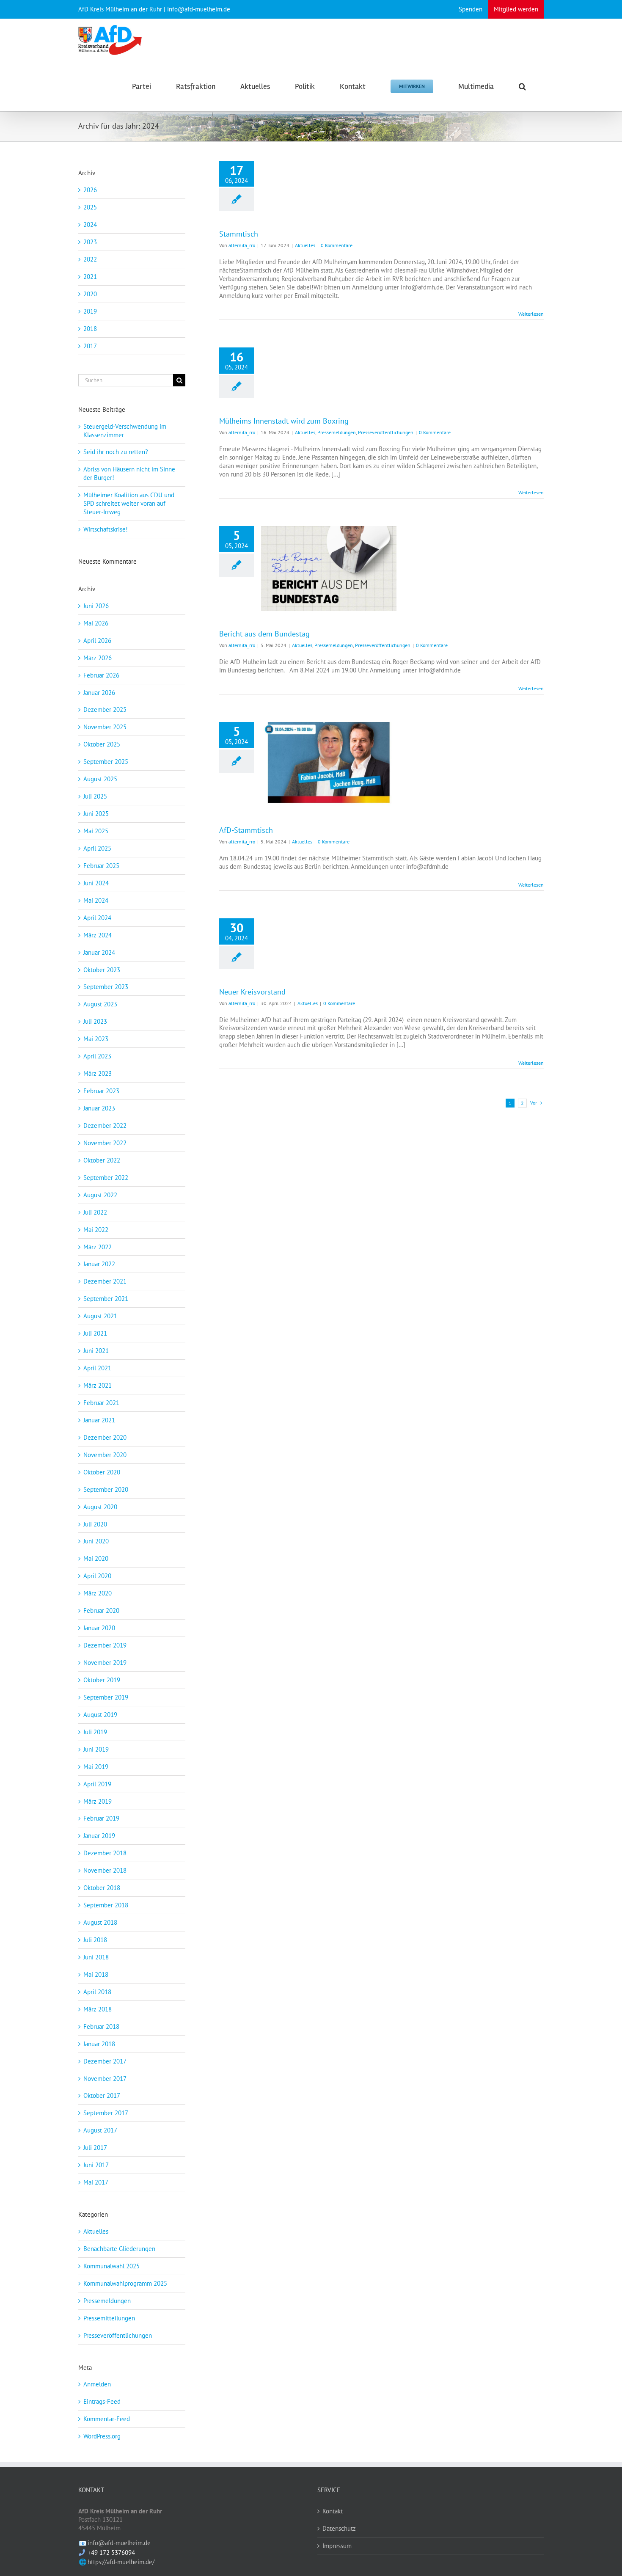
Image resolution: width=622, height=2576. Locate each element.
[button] (522, 86)
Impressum (337, 2546)
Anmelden (97, 2384)
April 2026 (97, 641)
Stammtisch (239, 234)
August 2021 (100, 1316)
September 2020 (106, 1489)
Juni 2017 (96, 2165)
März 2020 (98, 1593)
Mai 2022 (96, 1230)
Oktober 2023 (102, 970)
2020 (90, 294)
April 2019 (97, 1784)
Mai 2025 (96, 831)
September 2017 (106, 2113)
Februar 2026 (101, 675)
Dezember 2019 (105, 1645)
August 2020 (100, 1507)
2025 (90, 207)
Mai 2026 (96, 623)
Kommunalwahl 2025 (111, 2266)
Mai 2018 (96, 1974)
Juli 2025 (95, 796)
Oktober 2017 (102, 2095)
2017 (90, 346)
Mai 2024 (96, 900)
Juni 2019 (96, 1749)
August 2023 (100, 1004)
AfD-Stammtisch (246, 830)
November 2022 (105, 1143)
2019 (90, 311)
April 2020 (97, 1576)
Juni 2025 (96, 814)
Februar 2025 (101, 866)
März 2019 (98, 1801)
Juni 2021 (96, 1351)
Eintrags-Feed (102, 2401)
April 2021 (97, 1368)
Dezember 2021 (105, 1281)
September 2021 (106, 1299)
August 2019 (100, 1715)
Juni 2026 (96, 606)
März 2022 (98, 1247)
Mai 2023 (96, 1039)
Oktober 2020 (102, 1472)
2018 (90, 329)
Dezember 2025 (105, 709)
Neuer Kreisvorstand (252, 992)
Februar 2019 (101, 1818)
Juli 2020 (95, 1524)
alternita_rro (242, 245)
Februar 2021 (101, 1403)
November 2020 (105, 1455)
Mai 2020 (96, 1558)
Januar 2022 (99, 1264)
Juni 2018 (96, 1957)
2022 (90, 259)
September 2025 (106, 762)
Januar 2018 (99, 2044)
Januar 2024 (99, 952)
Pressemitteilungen (109, 2318)
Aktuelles (305, 245)
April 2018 (97, 1992)
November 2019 (105, 1663)
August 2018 (100, 1922)
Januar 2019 (99, 1836)
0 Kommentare (337, 245)
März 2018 (98, 2009)
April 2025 (97, 848)
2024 (90, 225)
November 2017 (105, 2079)
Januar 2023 (99, 1108)
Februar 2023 (101, 1091)
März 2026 (98, 658)
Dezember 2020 (105, 1437)
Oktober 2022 (102, 1160)
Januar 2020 (99, 1628)
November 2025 (105, 727)
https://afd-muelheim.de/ (121, 2562)
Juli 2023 (95, 1021)
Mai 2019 (96, 1767)
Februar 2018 (101, 2026)
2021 (90, 277)
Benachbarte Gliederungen (119, 2249)
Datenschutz (339, 2528)
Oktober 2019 (102, 1680)
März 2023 (98, 1073)
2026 (90, 190)
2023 (90, 242)
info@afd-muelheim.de (119, 2543)
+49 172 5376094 (111, 2553)
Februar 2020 (101, 1610)
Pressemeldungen (337, 432)
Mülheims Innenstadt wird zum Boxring (285, 421)
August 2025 (100, 779)
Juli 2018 (95, 1940)
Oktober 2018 (102, 1888)
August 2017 (100, 2130)
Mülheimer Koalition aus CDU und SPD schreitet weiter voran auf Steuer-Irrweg (129, 503)
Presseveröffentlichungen (386, 432)
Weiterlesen (531, 314)
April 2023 (97, 1056)
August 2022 (100, 1195)
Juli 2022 (95, 1212)
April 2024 (97, 918)
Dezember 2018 (105, 1853)
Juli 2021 (95, 1333)
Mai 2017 (96, 2182)
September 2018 (106, 1905)
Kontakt (333, 2511)
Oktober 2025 (102, 744)
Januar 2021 (99, 1420)
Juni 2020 (96, 1541)
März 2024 (98, 935)
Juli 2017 (95, 2148)
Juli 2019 (95, 1732)
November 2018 (105, 1870)
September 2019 (106, 1697)
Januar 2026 (99, 693)
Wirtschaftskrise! (106, 529)
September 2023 (106, 987)
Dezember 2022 (105, 1125)
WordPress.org (102, 2436)
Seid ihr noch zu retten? (116, 452)
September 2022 (106, 1178)
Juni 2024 (96, 883)
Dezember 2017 (105, 2061)
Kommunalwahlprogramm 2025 (125, 2283)
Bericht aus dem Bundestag (264, 634)
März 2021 (98, 1385)
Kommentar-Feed (107, 2419)
